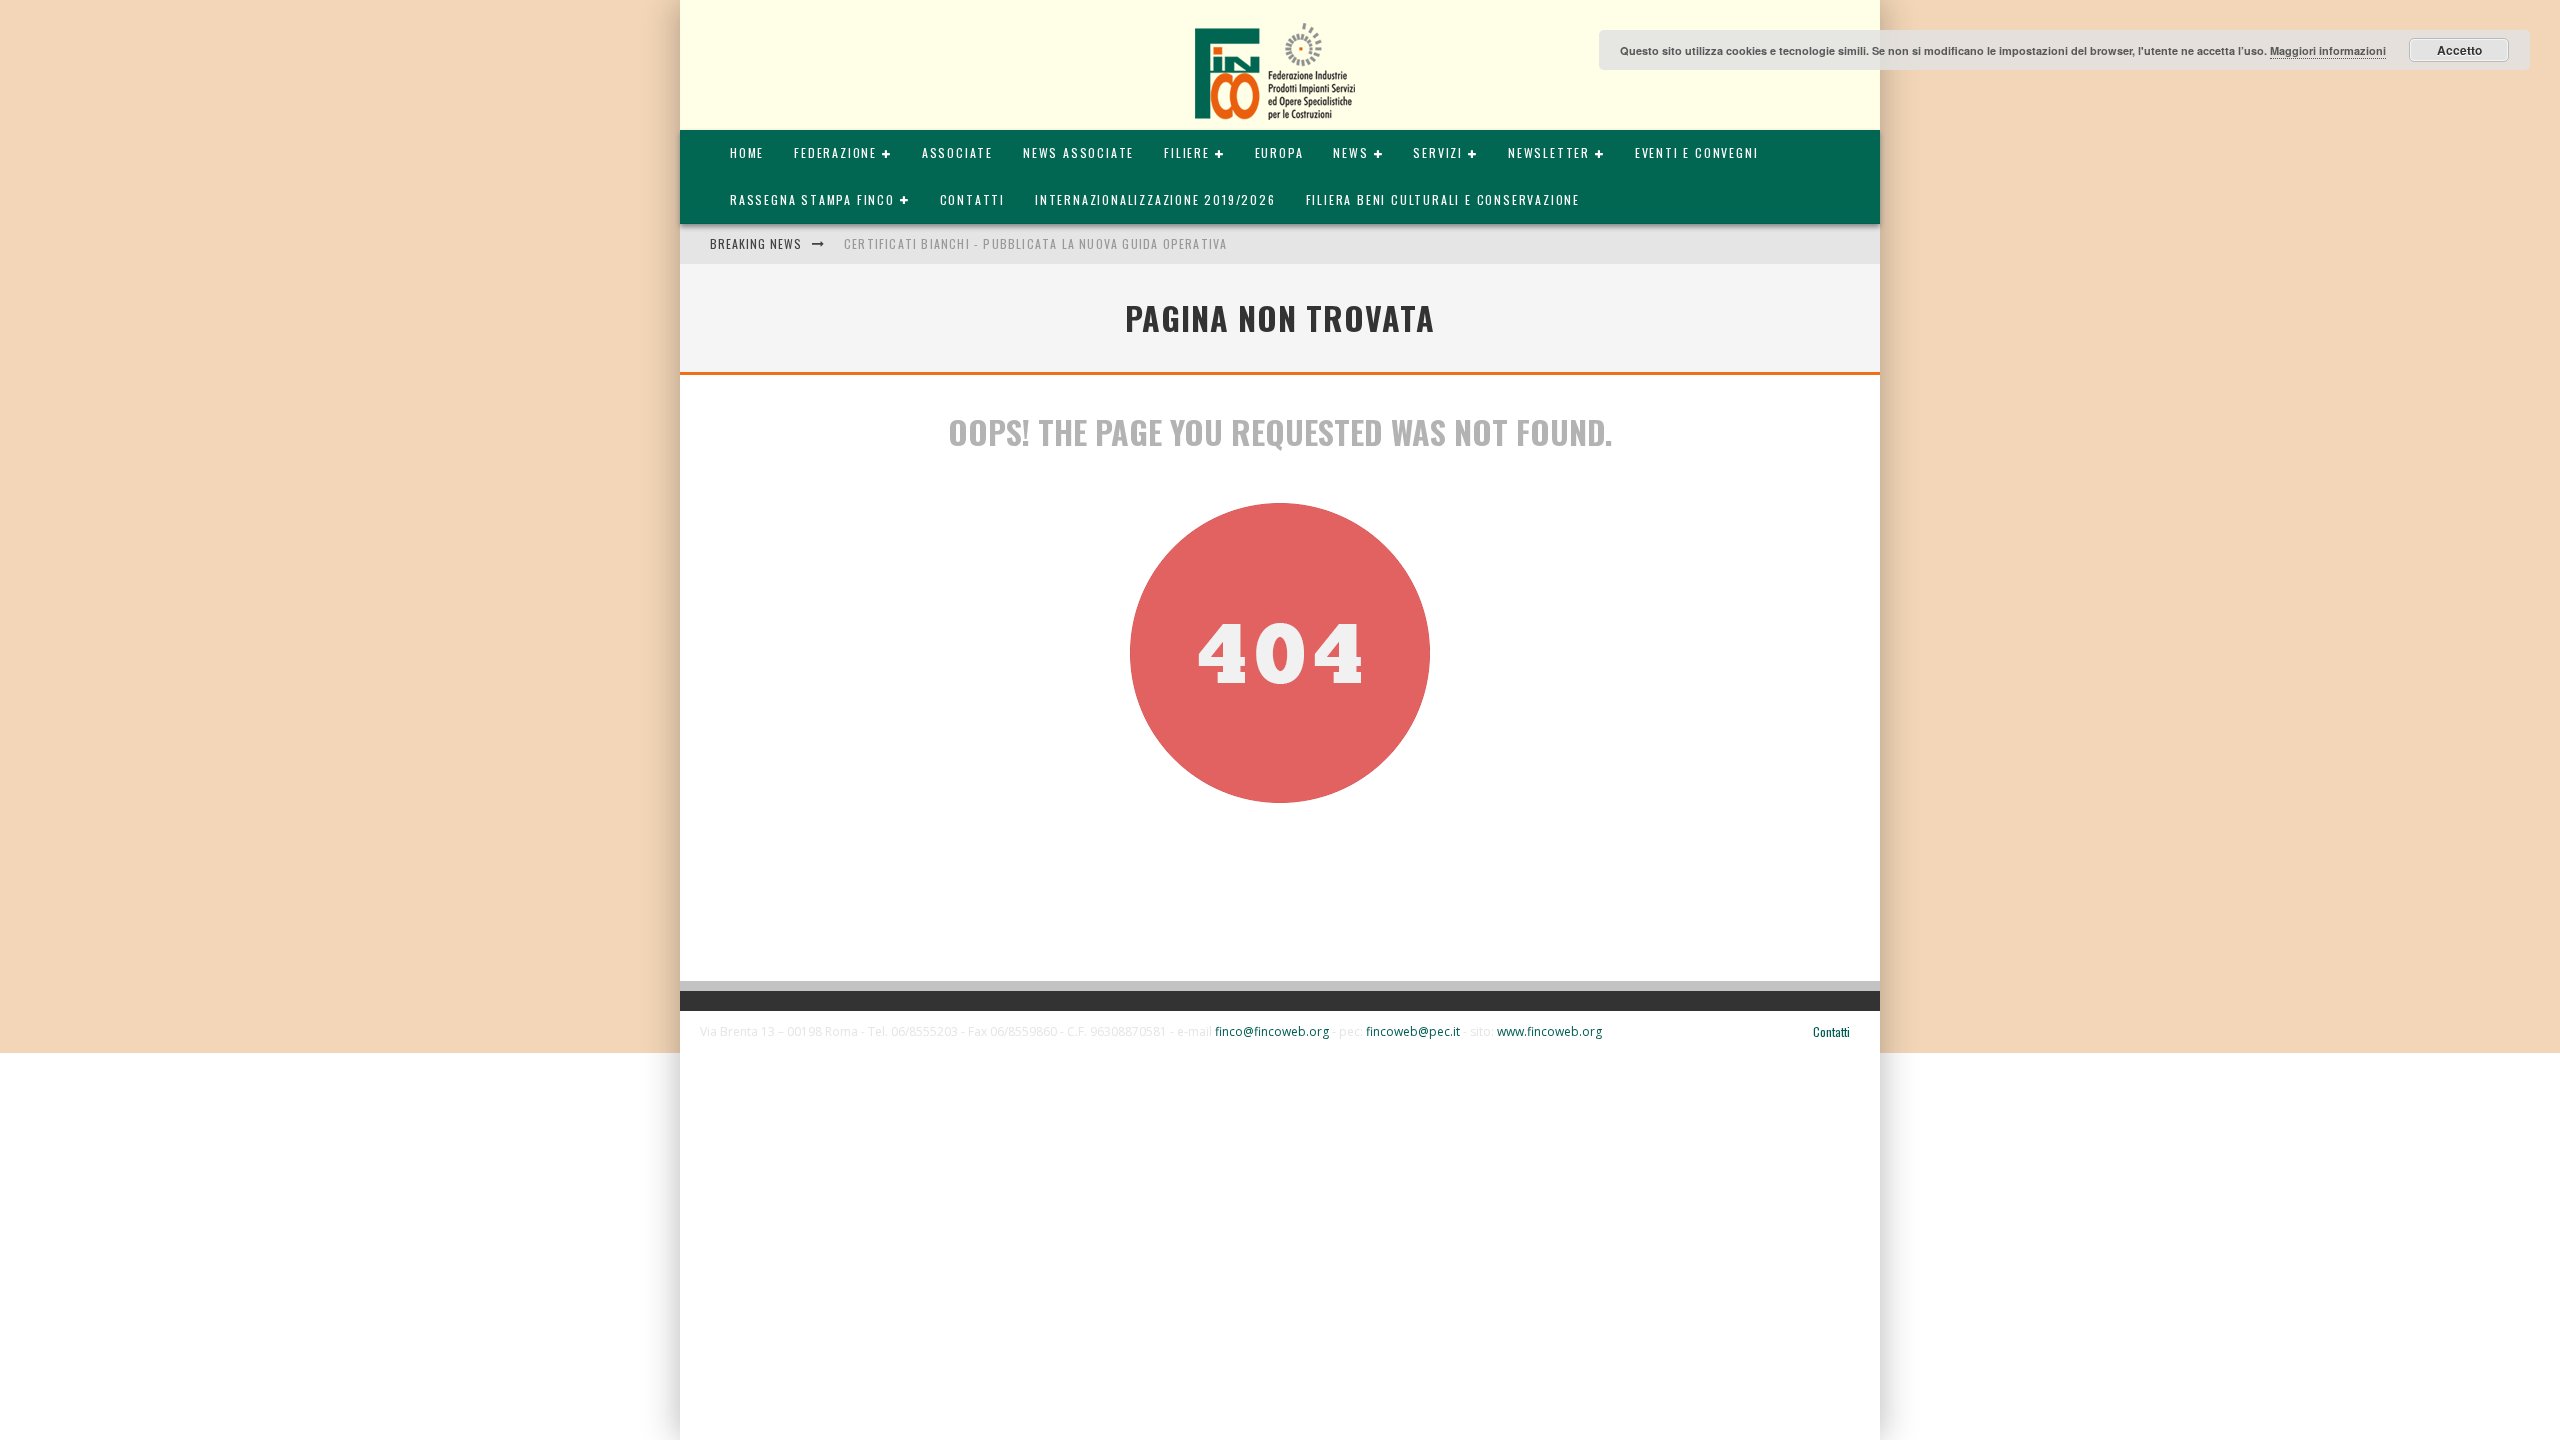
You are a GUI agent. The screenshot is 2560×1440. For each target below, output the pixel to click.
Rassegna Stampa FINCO (812, 199)
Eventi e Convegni (1697, 152)
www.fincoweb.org (1549, 1031)
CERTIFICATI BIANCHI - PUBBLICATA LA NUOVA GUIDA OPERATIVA (1035, 243)
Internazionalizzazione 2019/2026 (1155, 199)
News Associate (1078, 152)
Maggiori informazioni (2328, 50)
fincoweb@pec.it (1413, 1031)
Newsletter (1549, 152)
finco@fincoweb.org (1272, 1031)
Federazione (835, 152)
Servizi (1438, 152)
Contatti (972, 199)
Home (747, 152)
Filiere (1187, 152)
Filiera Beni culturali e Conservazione (1443, 199)
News (1350, 152)
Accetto (2459, 50)
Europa (1279, 152)
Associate (957, 152)
